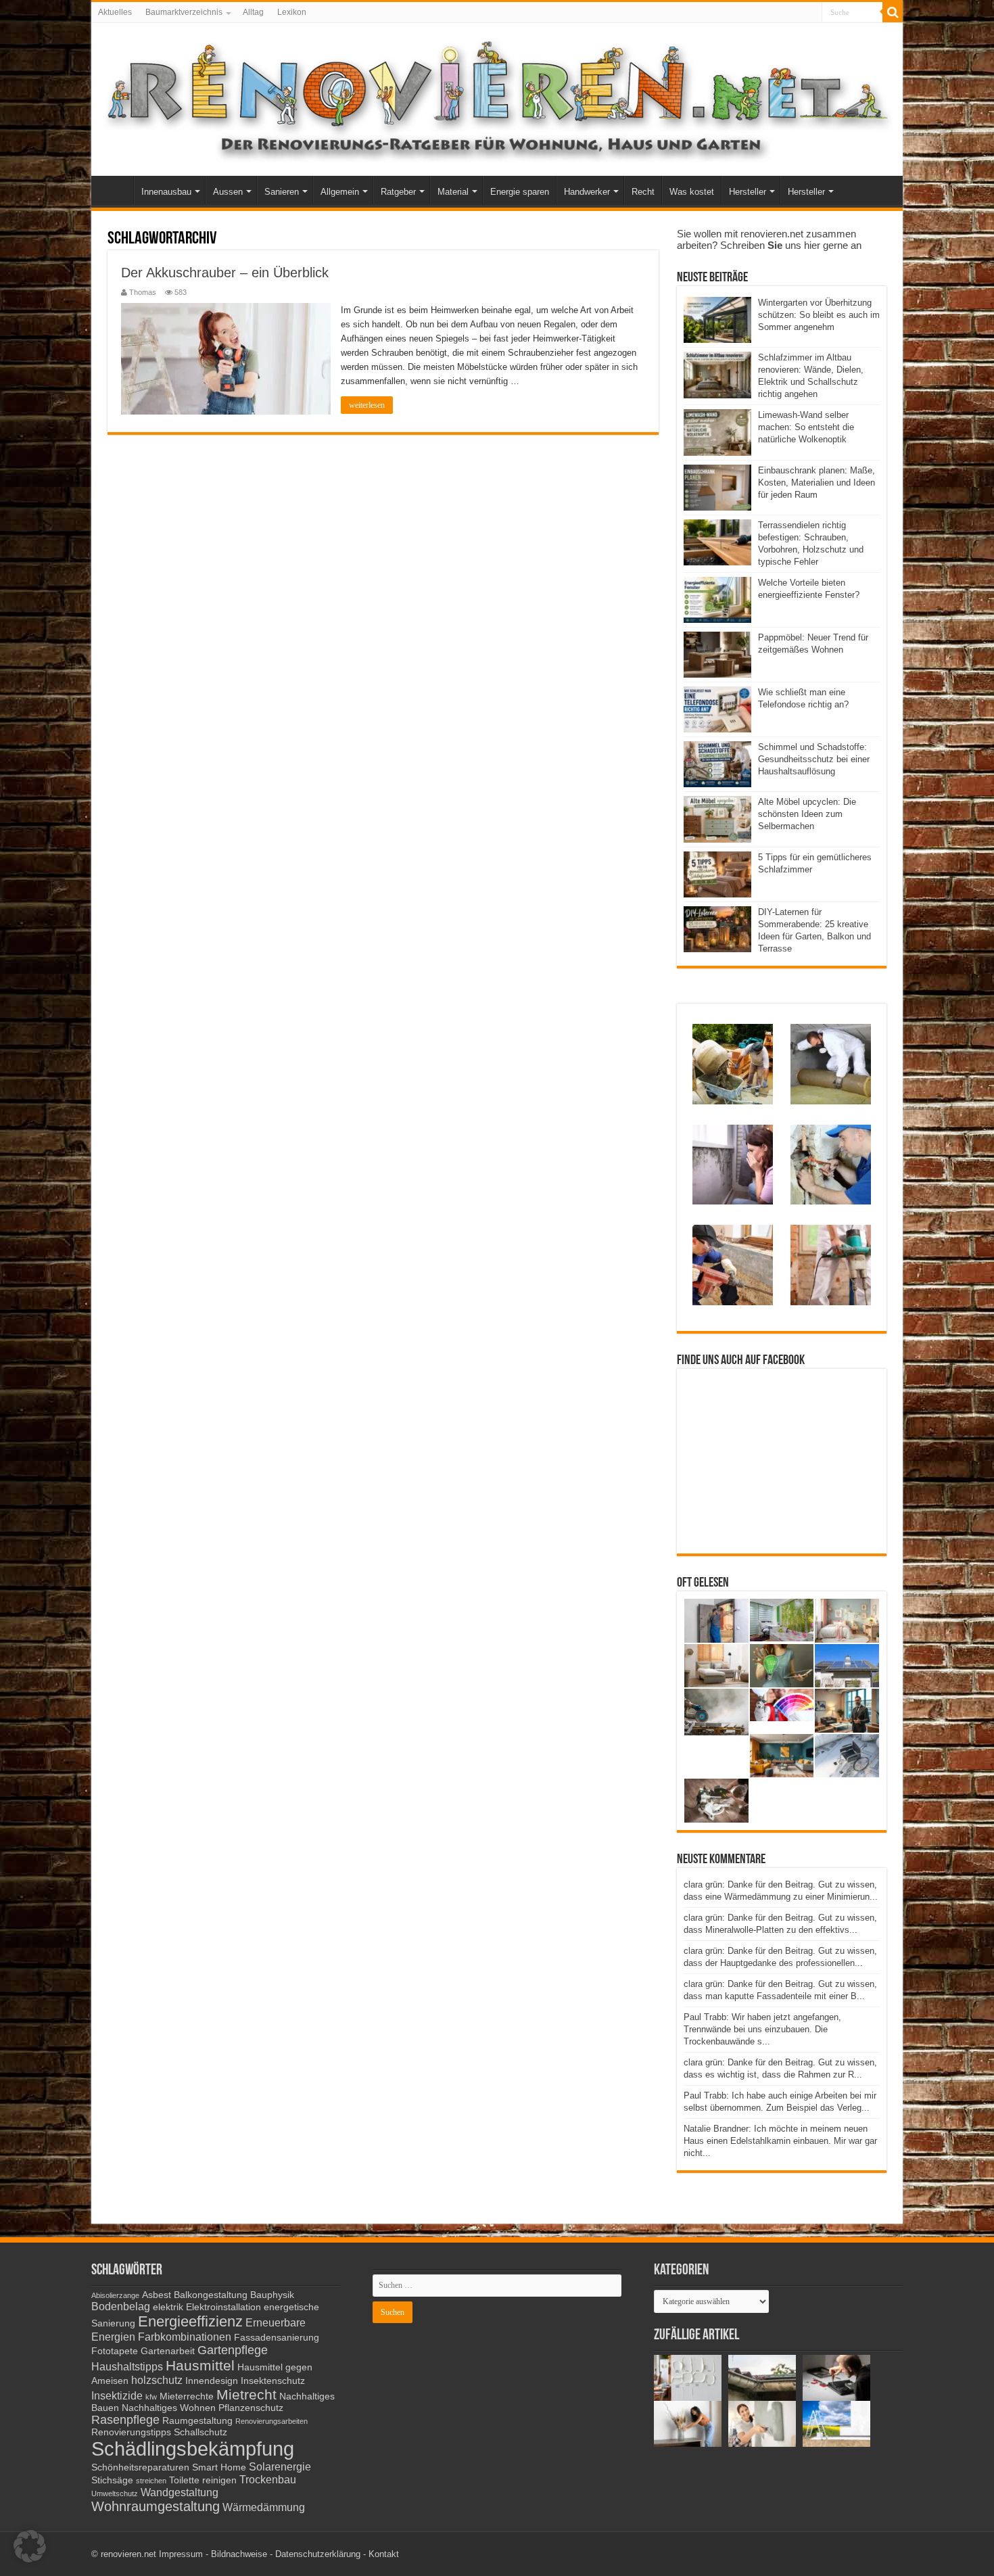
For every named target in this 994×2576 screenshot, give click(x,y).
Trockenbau (268, 2479)
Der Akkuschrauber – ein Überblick (225, 273)
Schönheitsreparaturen (140, 2467)
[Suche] (893, 12)
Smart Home (219, 2467)
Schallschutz (200, 2432)
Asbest (157, 2295)
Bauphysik (272, 2295)
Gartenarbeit (168, 2351)
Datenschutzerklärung (318, 2554)
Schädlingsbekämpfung (193, 2449)
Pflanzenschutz (251, 2408)
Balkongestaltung (211, 2295)
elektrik (168, 2307)
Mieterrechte (187, 2396)
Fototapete (115, 2351)
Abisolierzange (115, 2295)
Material (453, 192)
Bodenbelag (121, 2306)
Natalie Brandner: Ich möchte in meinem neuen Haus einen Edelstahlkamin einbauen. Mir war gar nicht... (780, 2141)
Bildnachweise (239, 2554)
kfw (151, 2397)
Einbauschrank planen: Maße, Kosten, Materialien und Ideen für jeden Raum (816, 483)
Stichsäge (112, 2480)
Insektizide (117, 2395)
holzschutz (157, 2380)
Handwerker (587, 192)
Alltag (253, 12)
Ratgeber (398, 192)
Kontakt (384, 2554)
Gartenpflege (233, 2350)
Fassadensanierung (277, 2338)
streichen (151, 2481)
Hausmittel (200, 2365)
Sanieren (282, 192)
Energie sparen (520, 192)
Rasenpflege (125, 2420)
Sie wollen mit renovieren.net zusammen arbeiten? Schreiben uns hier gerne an (769, 239)
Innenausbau (166, 192)
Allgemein (340, 192)
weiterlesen (367, 405)
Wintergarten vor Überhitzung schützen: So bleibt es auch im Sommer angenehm (819, 315)
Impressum (181, 2554)
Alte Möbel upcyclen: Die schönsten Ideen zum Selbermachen (807, 814)
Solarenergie (280, 2466)
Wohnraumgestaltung (156, 2506)
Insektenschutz (273, 2381)
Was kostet (692, 192)
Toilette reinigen (203, 2480)
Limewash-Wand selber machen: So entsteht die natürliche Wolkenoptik (806, 427)
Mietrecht (246, 2394)
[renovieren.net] (497, 97)
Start (116, 190)
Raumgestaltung (197, 2421)
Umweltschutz (115, 2493)
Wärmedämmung (264, 2507)
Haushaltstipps (127, 2366)
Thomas (143, 292)
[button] (30, 2546)
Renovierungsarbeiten (271, 2421)
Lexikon (292, 12)
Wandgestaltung (180, 2492)
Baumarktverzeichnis (184, 12)
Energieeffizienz (190, 2321)
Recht (643, 192)
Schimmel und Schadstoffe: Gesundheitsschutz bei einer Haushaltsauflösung (814, 759)
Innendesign (212, 2381)
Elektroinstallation (223, 2307)
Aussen (228, 192)
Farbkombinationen (185, 2337)
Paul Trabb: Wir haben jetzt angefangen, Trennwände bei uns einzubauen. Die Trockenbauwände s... (762, 2029)
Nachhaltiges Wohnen (169, 2408)
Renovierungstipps (131, 2432)
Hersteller (748, 192)
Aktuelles (115, 12)
